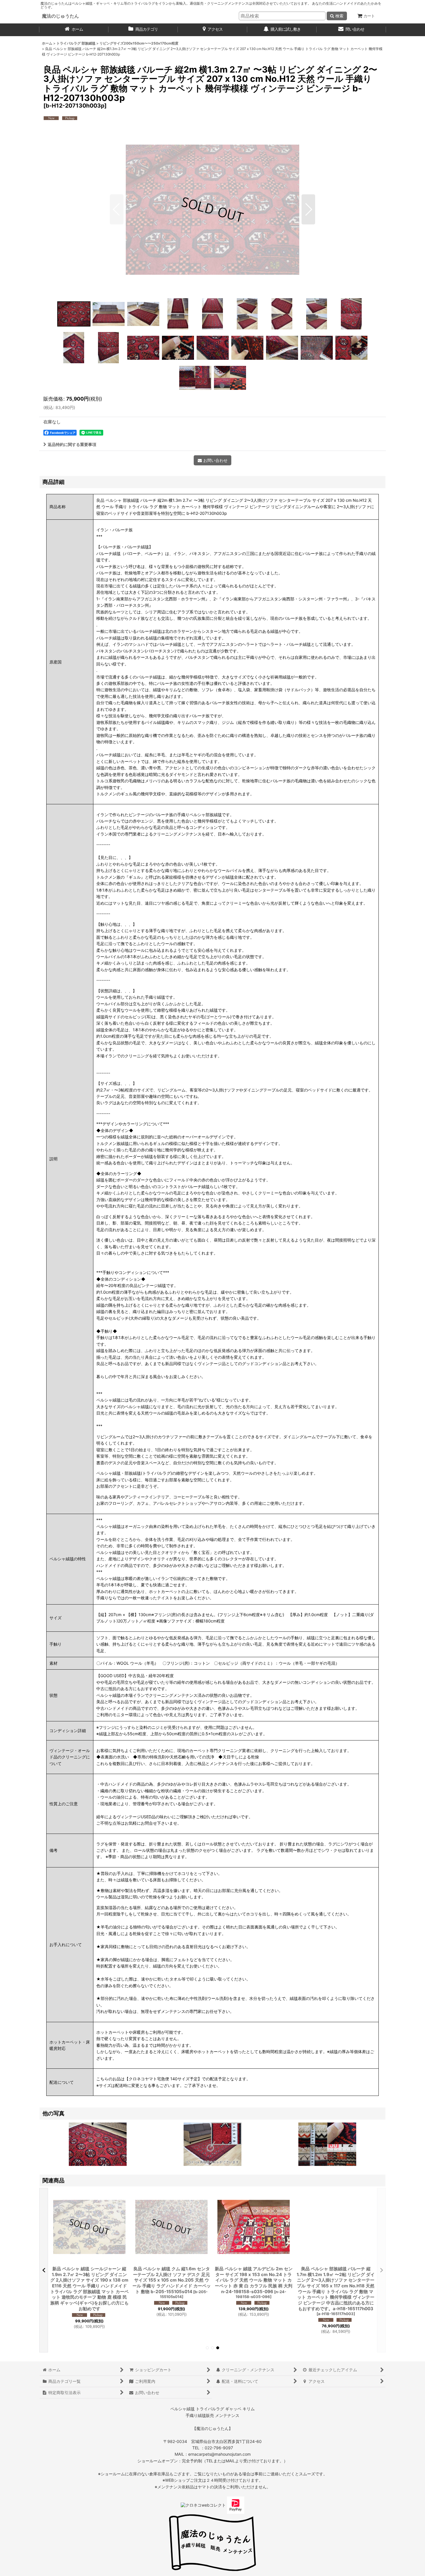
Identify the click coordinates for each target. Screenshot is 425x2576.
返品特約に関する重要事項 (72, 444)
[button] (117, 209)
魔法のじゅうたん (60, 16)
